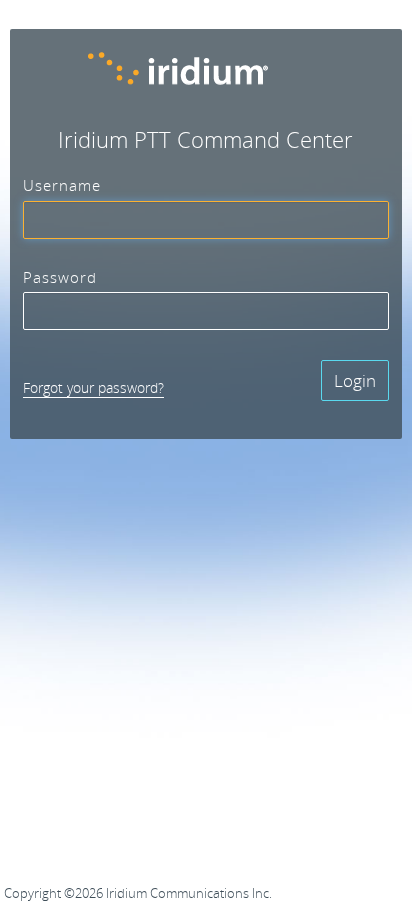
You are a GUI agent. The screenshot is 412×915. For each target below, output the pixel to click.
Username (62, 186)
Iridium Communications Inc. (189, 893)
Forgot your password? (93, 387)
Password (60, 278)
